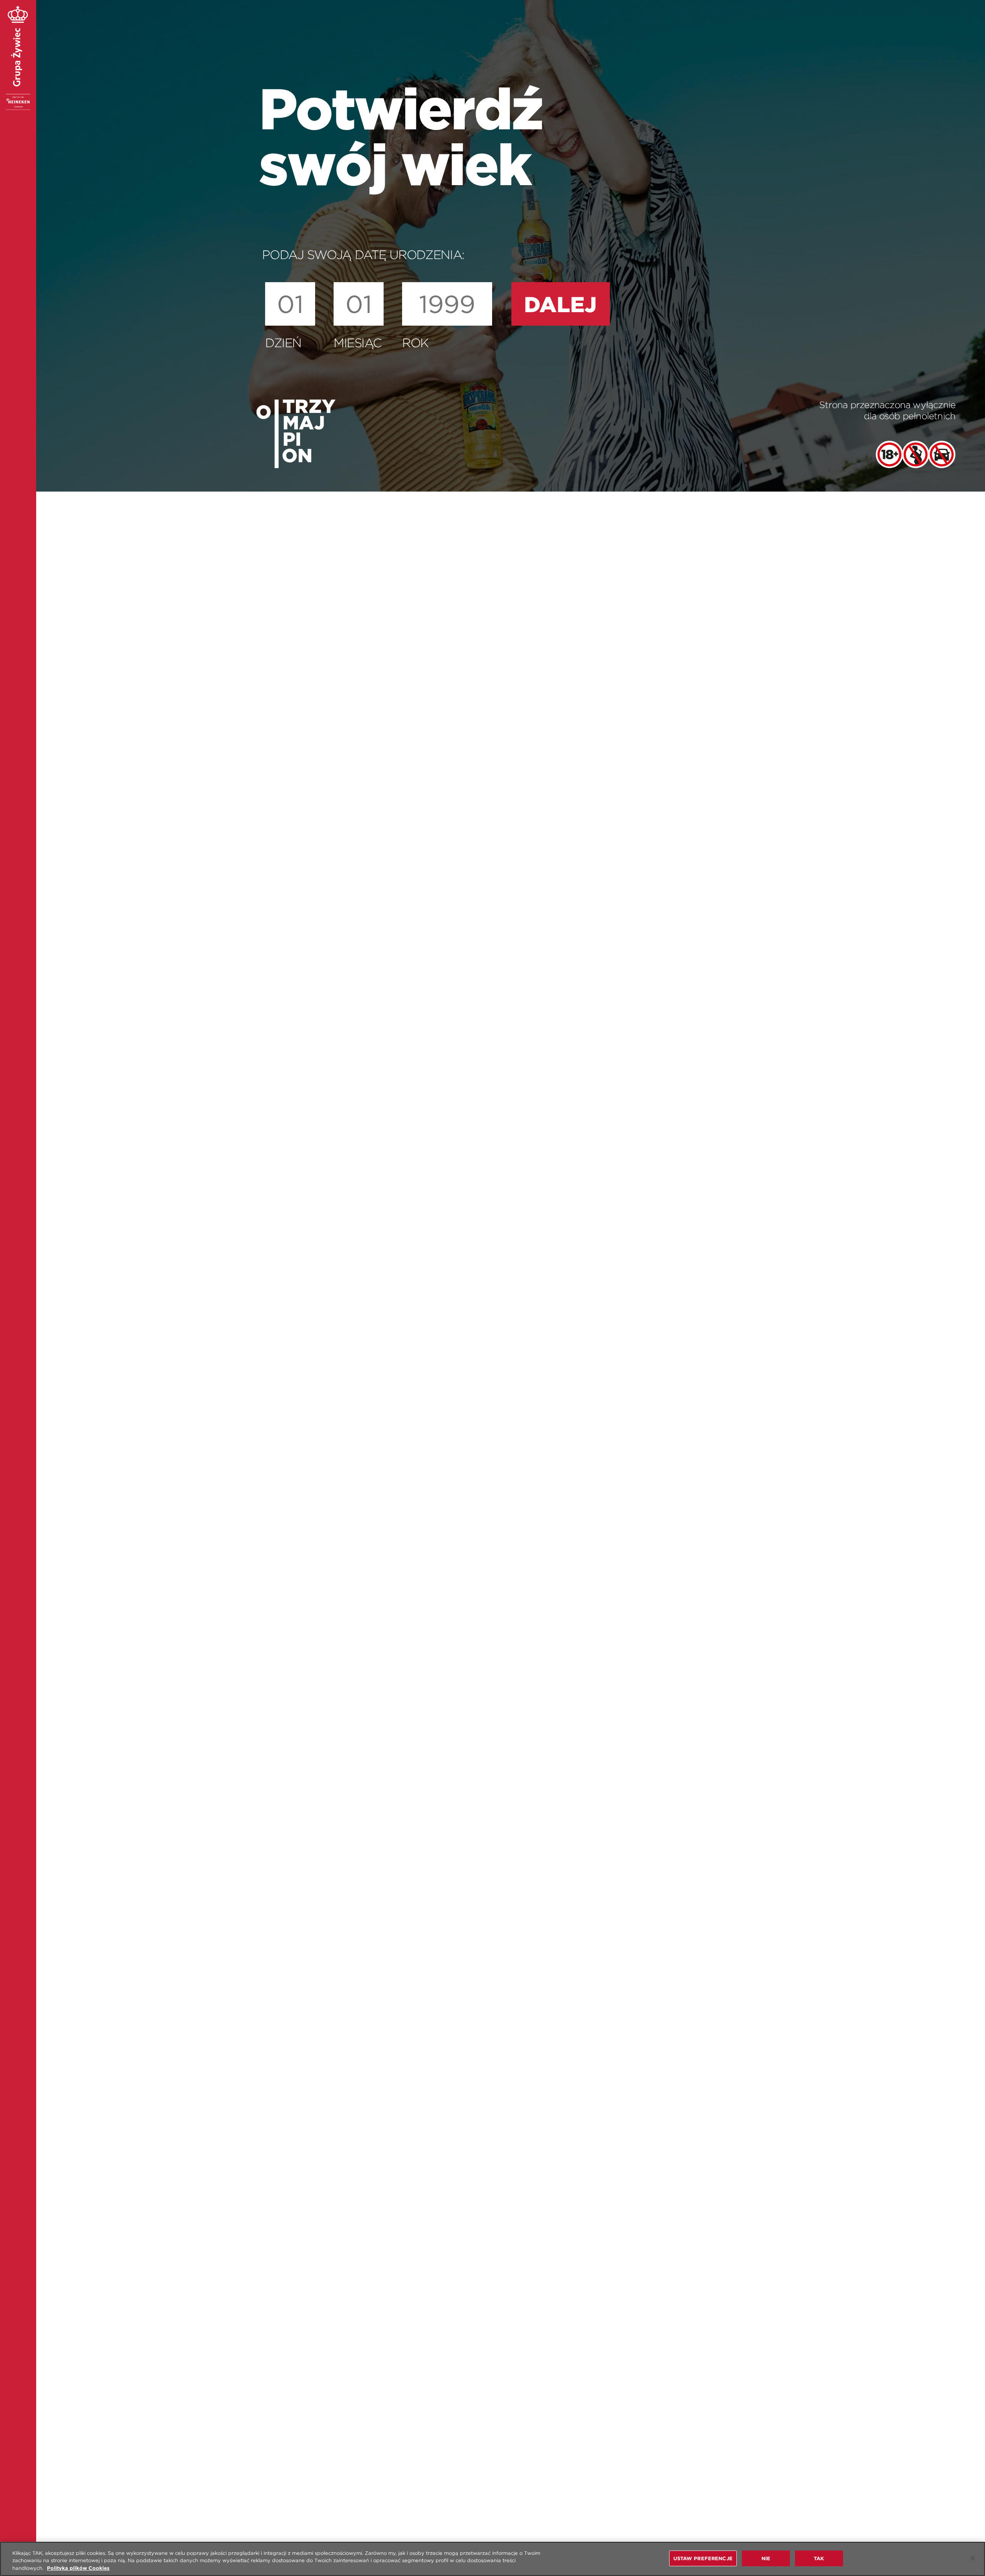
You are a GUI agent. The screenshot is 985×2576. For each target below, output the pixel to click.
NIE (766, 2558)
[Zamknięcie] (973, 2558)
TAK (819, 2558)
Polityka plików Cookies (78, 2568)
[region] (492, 2559)
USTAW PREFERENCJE (703, 2558)
